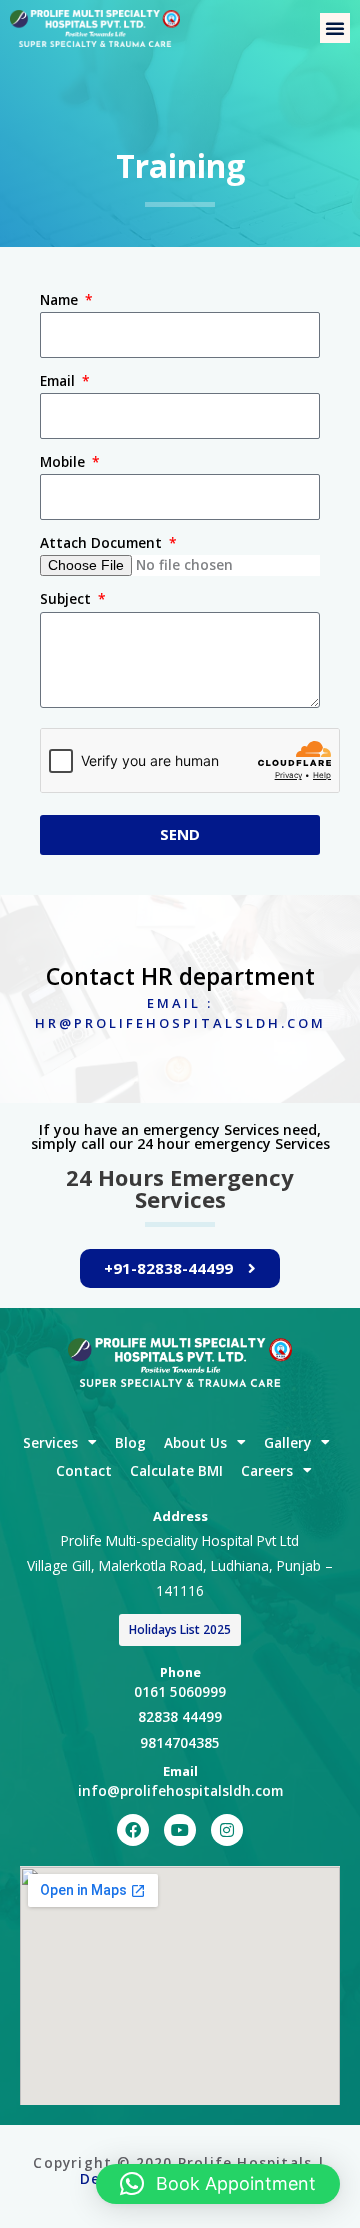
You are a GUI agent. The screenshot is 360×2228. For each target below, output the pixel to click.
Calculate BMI (176, 1470)
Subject (67, 598)
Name (61, 299)
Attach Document (103, 542)
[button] (335, 28)
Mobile (64, 461)
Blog (130, 1442)
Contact (84, 1470)
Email (59, 380)
